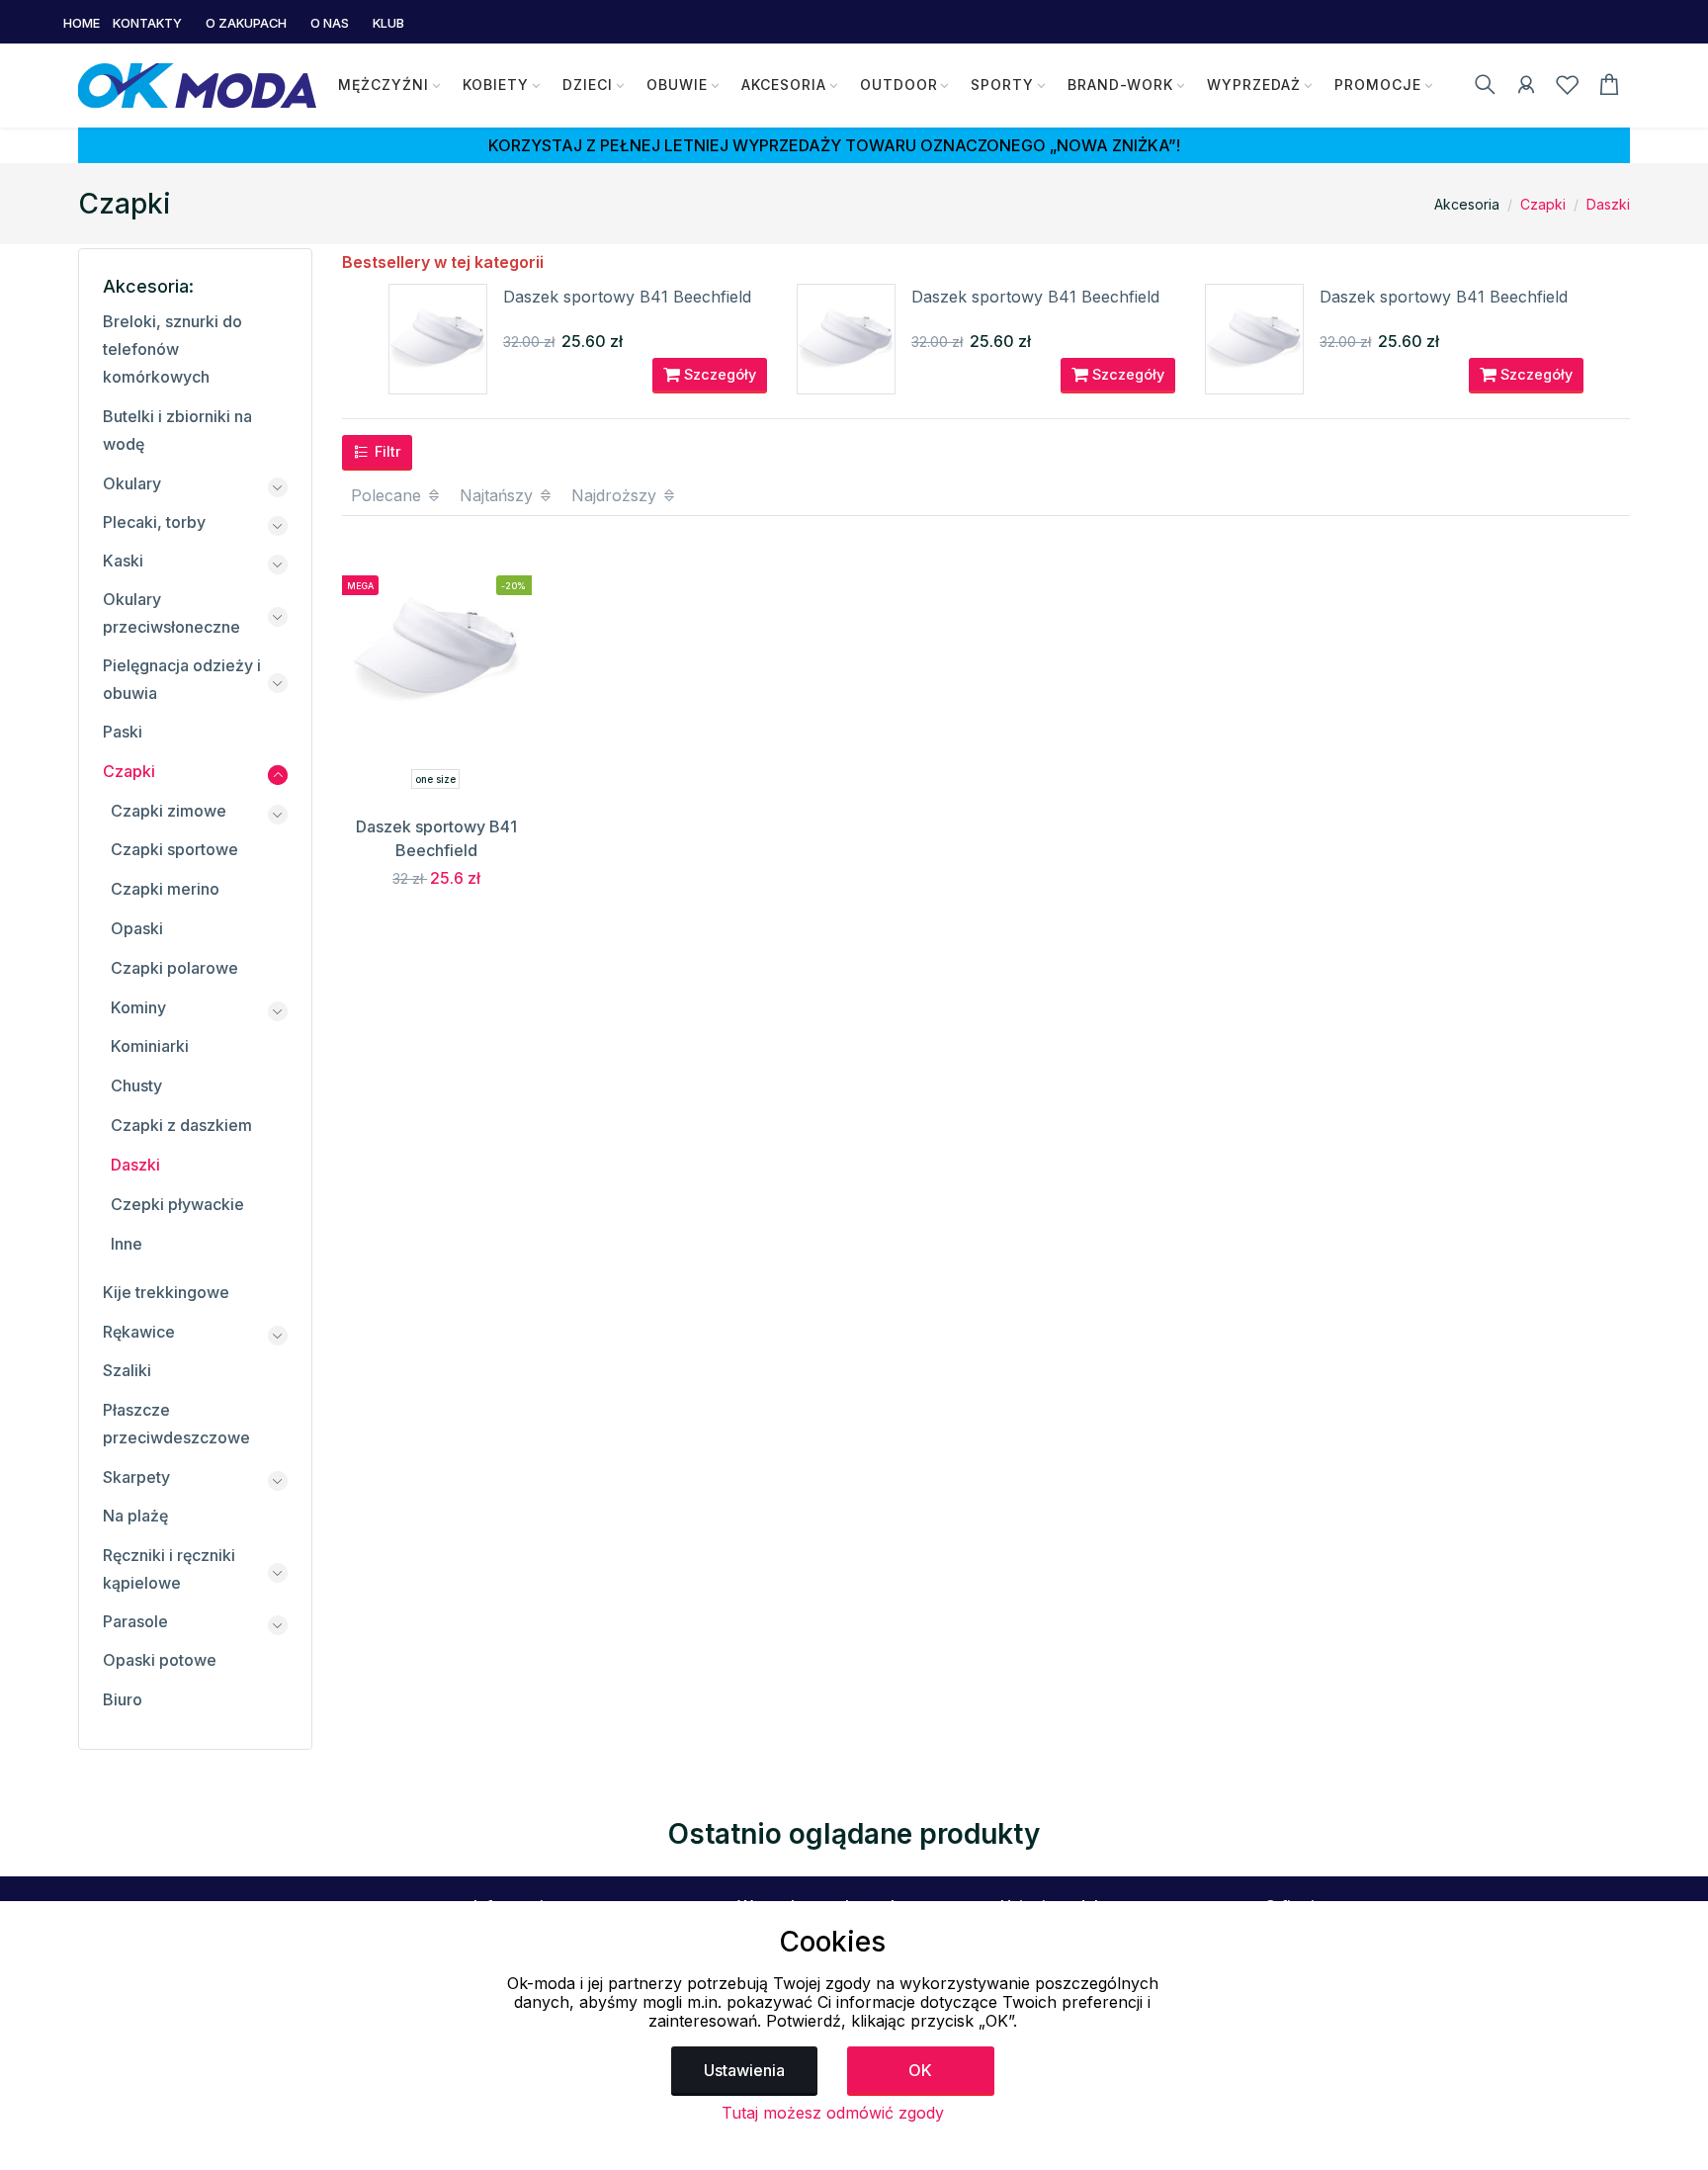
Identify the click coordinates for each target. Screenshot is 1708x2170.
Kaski (123, 561)
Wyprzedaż (1254, 85)
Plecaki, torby (154, 522)
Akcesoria (784, 85)
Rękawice (139, 1332)
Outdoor (899, 85)
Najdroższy (616, 495)
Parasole (135, 1621)
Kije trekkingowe (166, 1292)
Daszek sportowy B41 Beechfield (627, 297)
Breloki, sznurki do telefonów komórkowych (172, 349)
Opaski (137, 928)
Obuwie (677, 85)
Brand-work (1120, 85)
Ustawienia (744, 2070)
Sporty (1002, 85)
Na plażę (135, 1516)
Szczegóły (718, 374)
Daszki (1608, 204)
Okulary (132, 483)
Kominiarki (150, 1046)
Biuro (123, 1699)
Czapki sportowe (174, 849)
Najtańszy (499, 495)
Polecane (388, 495)
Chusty (136, 1085)
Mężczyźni (384, 85)
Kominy (138, 1007)
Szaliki (127, 1370)
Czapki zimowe (169, 811)
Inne (127, 1244)
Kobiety (496, 85)
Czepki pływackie (177, 1204)
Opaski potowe (160, 1660)
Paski (123, 732)
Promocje (1378, 85)
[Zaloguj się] (1526, 88)
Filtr (386, 451)
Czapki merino (165, 889)
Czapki (1543, 204)
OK (920, 2070)
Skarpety (136, 1477)
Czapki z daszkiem (181, 1125)
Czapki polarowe (174, 968)
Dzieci (588, 85)
